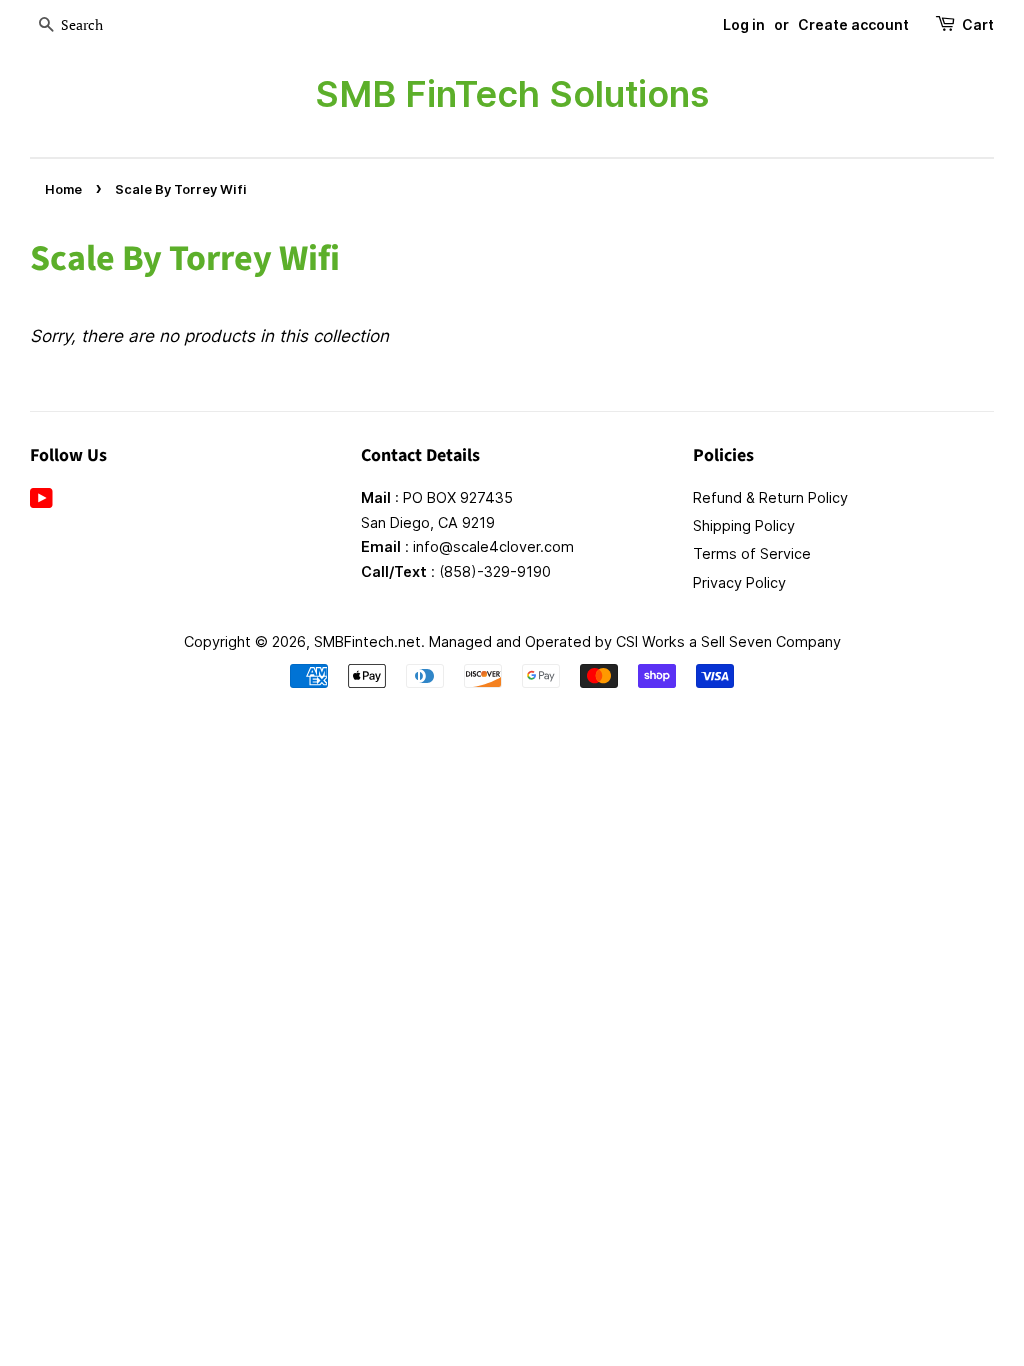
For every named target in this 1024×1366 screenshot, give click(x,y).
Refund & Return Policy (770, 497)
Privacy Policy (739, 582)
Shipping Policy (744, 525)
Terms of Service (752, 553)
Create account (853, 24)
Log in (744, 24)
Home (63, 189)
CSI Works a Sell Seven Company (728, 641)
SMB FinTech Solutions (512, 94)
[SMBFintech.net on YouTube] (41, 501)
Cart (978, 24)
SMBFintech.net (367, 641)
